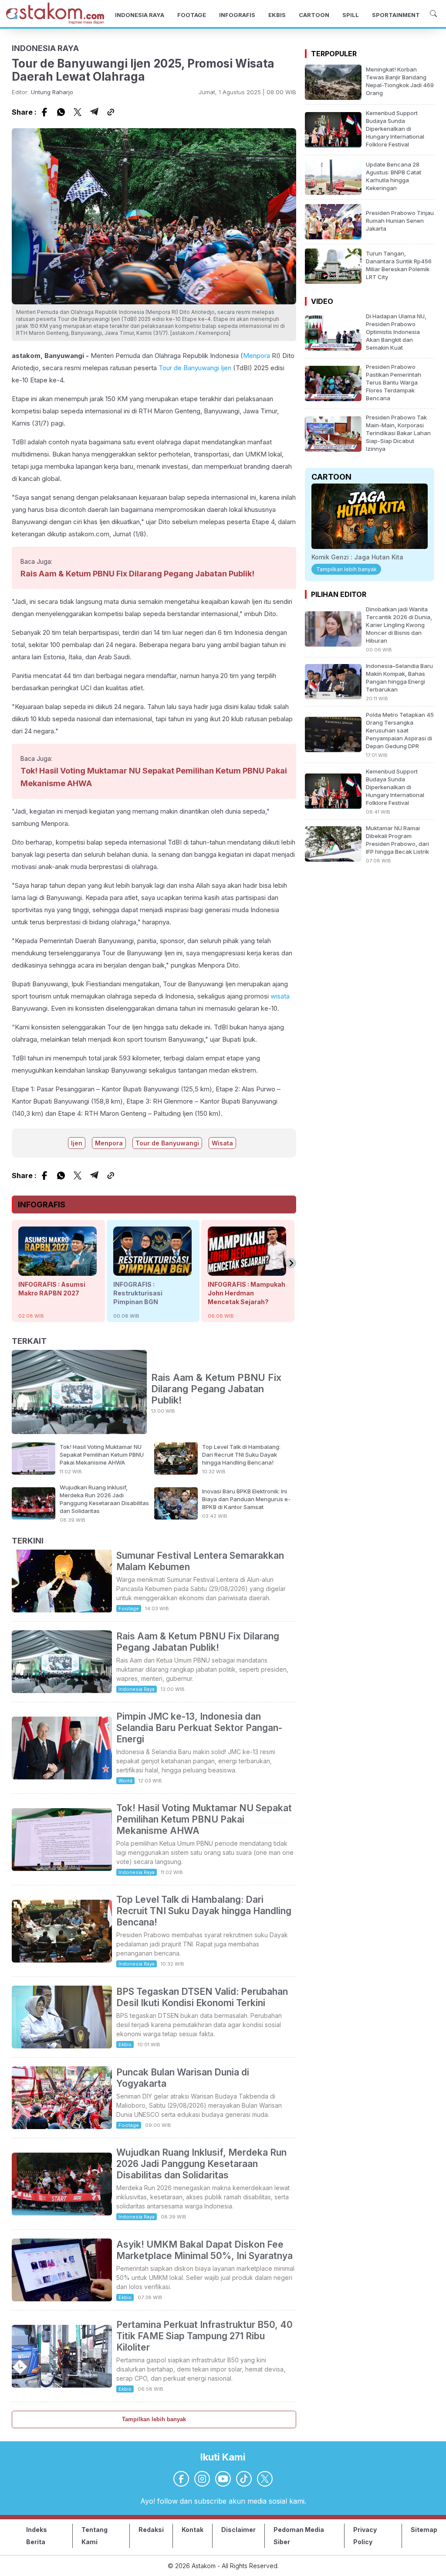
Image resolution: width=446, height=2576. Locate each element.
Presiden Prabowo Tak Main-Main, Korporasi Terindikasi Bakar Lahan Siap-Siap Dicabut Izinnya (398, 433)
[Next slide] (291, 1263)
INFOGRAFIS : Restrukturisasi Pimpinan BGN (138, 1293)
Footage (129, 1608)
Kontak (193, 2530)
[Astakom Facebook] (181, 2479)
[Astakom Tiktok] (244, 2479)
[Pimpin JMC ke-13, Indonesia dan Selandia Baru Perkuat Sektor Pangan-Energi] (62, 1777)
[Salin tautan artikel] (111, 112)
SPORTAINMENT (396, 15)
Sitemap (424, 2530)
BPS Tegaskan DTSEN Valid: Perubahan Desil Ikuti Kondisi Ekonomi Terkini (202, 1997)
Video (322, 301)
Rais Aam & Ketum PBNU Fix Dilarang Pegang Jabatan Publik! (137, 574)
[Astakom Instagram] (202, 2479)
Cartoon (331, 477)
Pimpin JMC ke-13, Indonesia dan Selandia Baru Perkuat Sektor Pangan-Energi (199, 1728)
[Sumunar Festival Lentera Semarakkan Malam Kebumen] (62, 1610)
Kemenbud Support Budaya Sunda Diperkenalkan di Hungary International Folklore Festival (395, 129)
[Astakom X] (265, 2479)
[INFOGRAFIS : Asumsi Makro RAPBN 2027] (57, 1271)
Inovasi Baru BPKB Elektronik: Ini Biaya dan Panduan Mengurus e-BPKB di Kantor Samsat (246, 1499)
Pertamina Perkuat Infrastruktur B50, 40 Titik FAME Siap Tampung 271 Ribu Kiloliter (204, 2336)
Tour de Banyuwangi (189, 368)
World (125, 1781)
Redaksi (151, 2530)
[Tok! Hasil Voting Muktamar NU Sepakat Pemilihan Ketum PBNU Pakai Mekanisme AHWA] (34, 1472)
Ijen (226, 368)
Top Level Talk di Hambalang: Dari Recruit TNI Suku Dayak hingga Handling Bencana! (241, 1455)
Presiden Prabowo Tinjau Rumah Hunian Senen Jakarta (400, 221)
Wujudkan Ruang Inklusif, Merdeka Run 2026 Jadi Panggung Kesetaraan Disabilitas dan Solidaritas (201, 2164)
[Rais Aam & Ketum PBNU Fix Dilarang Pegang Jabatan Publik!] (79, 1393)
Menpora (257, 356)
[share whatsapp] (61, 112)
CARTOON (314, 15)
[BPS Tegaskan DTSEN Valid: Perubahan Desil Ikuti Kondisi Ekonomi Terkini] (62, 2046)
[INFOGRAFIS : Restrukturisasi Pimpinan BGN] (152, 1271)
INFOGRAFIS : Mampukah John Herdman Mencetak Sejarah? (247, 1293)
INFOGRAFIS (237, 15)
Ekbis (125, 2044)
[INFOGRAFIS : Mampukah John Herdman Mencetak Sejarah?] (247, 1271)
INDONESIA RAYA (140, 15)
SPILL (351, 15)
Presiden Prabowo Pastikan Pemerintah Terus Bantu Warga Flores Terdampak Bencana (394, 382)
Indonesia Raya (137, 1689)
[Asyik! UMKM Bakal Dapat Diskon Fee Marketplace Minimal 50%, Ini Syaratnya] (62, 2299)
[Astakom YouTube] (223, 2479)
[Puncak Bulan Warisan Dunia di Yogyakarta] (62, 2126)
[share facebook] (44, 112)
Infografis (42, 1205)
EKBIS (277, 15)
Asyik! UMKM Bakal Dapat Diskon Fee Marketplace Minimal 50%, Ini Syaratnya (204, 2250)
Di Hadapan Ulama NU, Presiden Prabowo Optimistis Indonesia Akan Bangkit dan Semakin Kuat (396, 332)
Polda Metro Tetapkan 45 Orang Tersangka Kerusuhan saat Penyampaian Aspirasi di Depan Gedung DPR (400, 730)
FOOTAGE (192, 15)
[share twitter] (78, 112)
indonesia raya (45, 48)
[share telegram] (94, 112)
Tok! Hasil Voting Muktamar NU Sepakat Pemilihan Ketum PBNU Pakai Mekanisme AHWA (102, 1455)
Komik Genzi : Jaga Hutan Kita (357, 557)
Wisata (222, 1143)
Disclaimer (238, 2530)
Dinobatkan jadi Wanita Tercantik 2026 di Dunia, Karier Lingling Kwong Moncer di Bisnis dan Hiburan (399, 625)
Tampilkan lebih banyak (154, 2419)
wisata (280, 996)
